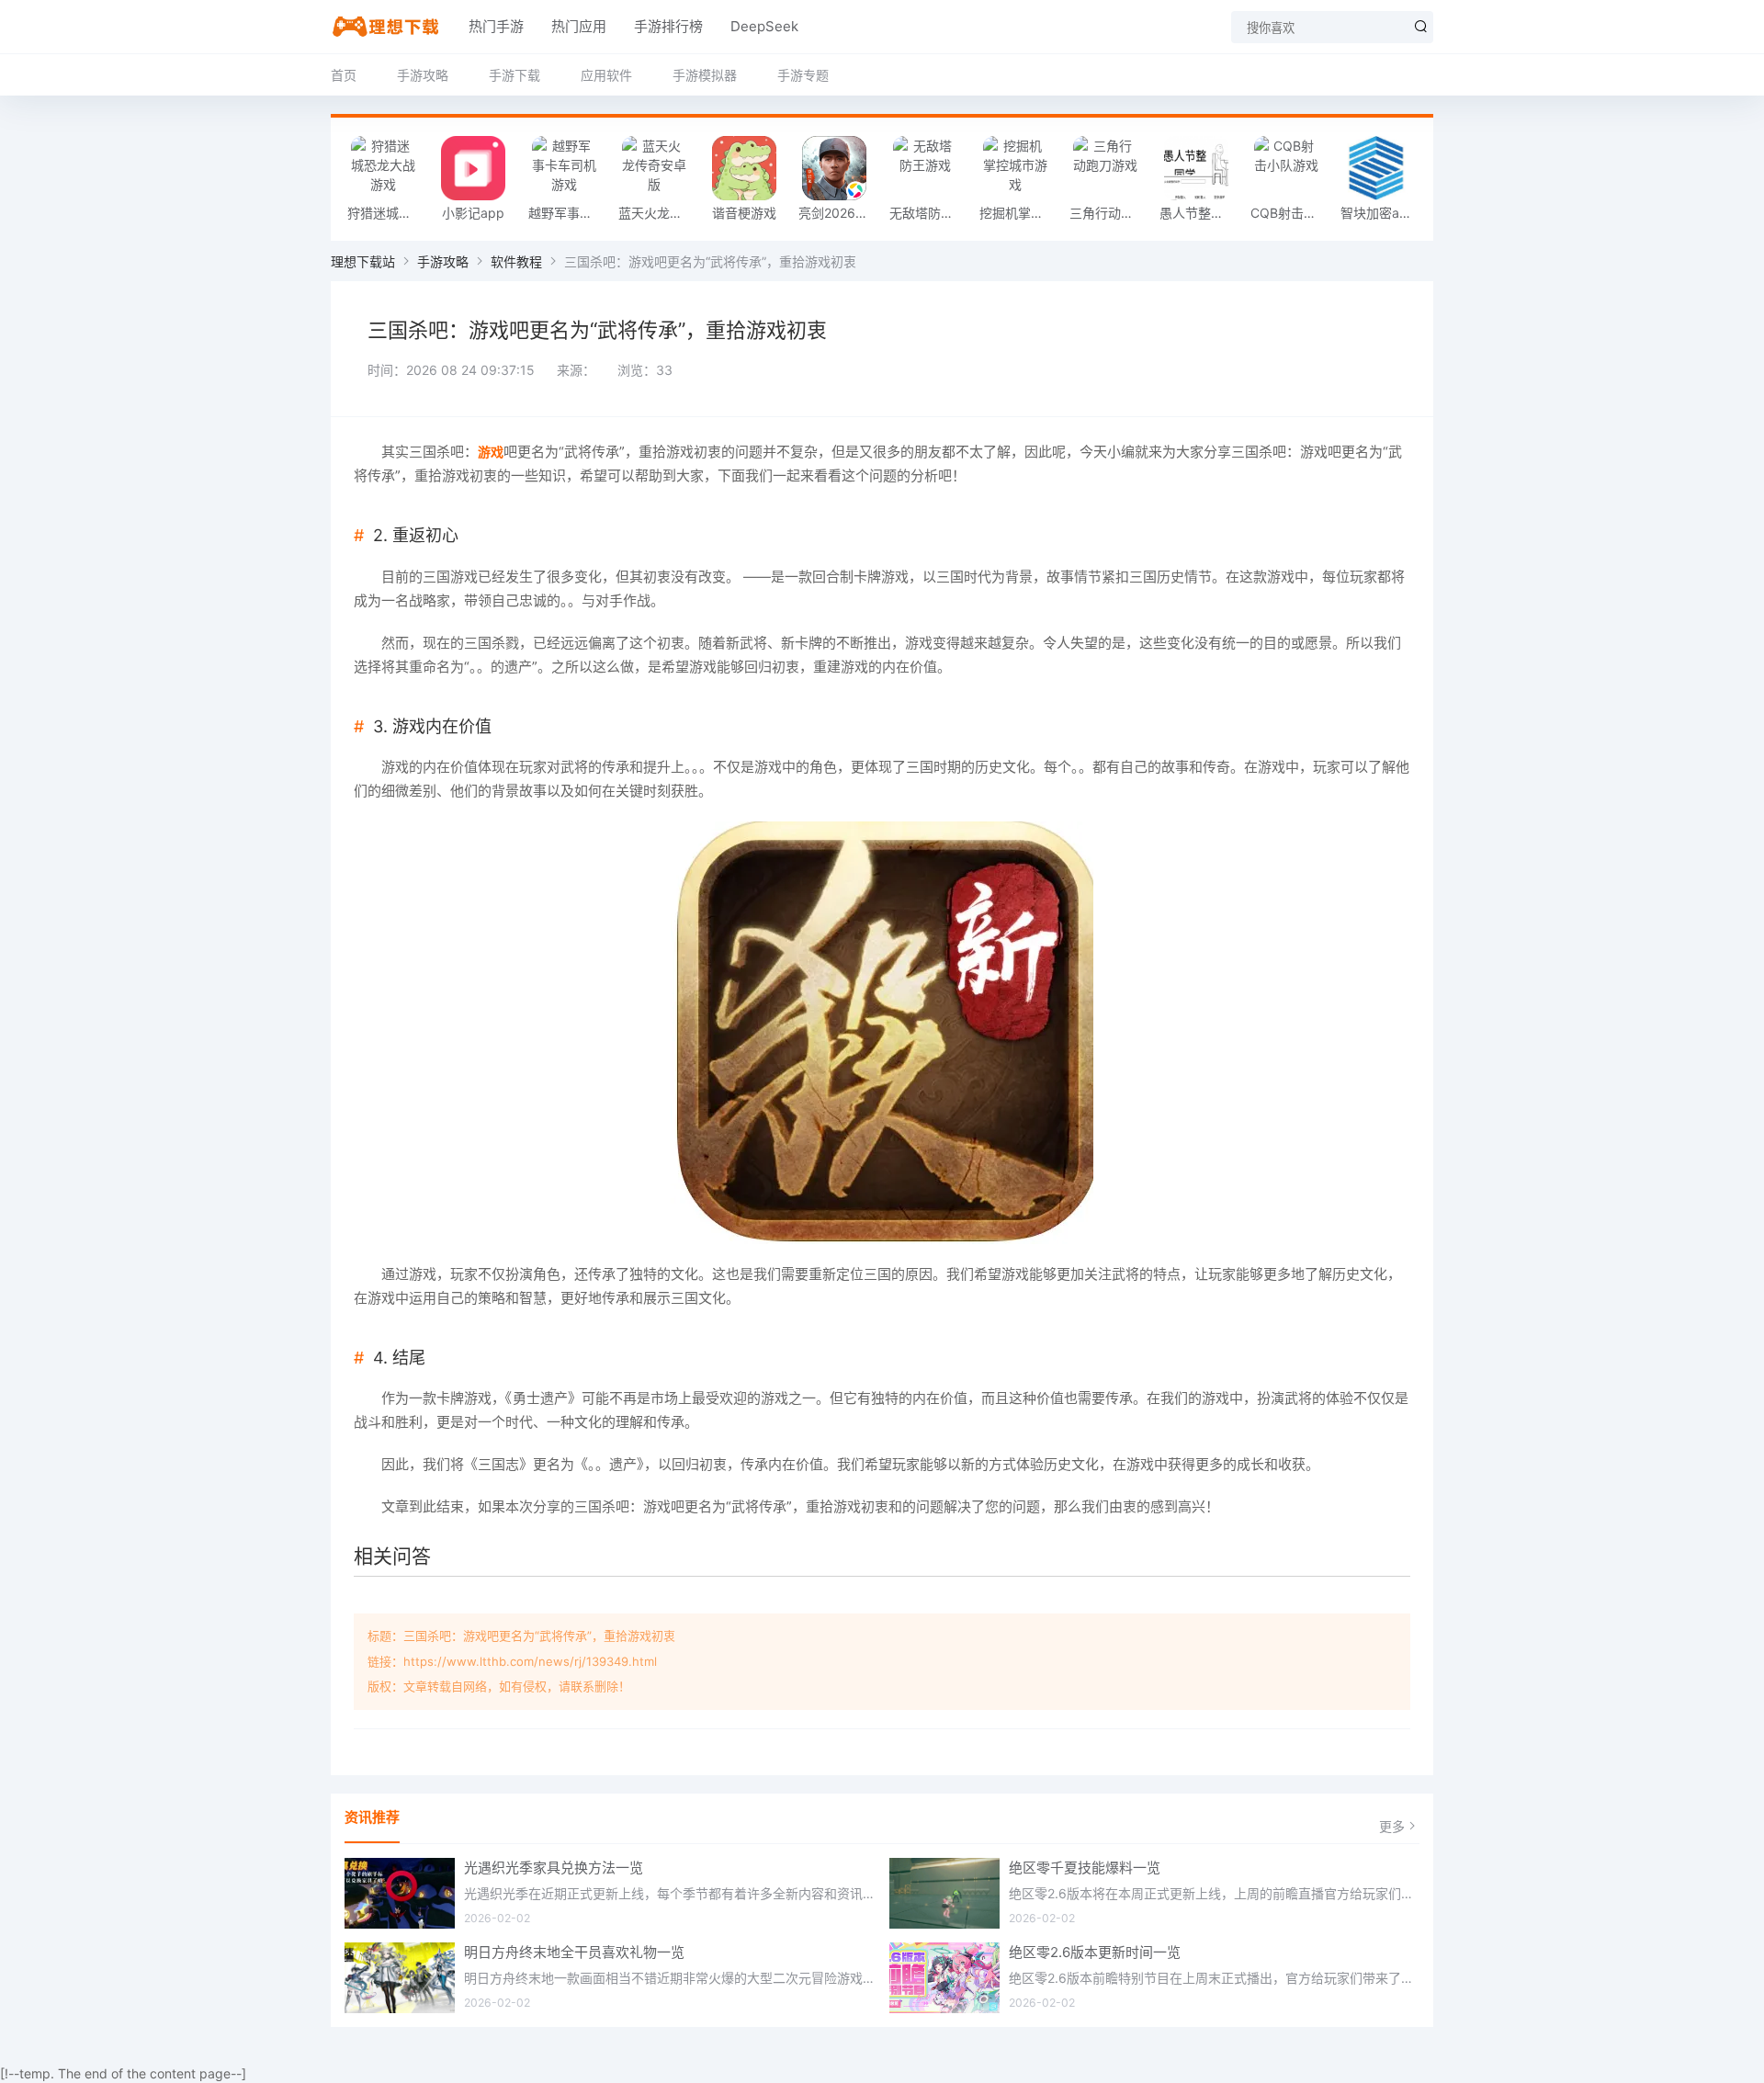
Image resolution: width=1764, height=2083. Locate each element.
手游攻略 (423, 75)
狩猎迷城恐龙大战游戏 (388, 213)
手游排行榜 (668, 26)
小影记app (473, 213)
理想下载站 (363, 261)
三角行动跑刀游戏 (1110, 213)
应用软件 (606, 75)
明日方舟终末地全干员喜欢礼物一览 (574, 1952)
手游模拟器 (705, 75)
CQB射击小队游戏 (1291, 213)
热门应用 (579, 26)
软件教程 (516, 261)
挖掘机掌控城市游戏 (1020, 213)
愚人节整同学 (1198, 213)
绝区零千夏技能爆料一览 (1085, 1868)
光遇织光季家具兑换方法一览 (554, 1868)
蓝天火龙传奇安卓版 (659, 213)
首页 (344, 75)
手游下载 (514, 75)
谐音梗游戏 (744, 213)
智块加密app (1378, 213)
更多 (1392, 1826)
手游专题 (803, 75)
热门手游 (496, 26)
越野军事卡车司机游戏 (569, 213)
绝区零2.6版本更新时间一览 (1095, 1952)
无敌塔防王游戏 (930, 213)
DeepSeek (764, 26)
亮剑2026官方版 (839, 213)
